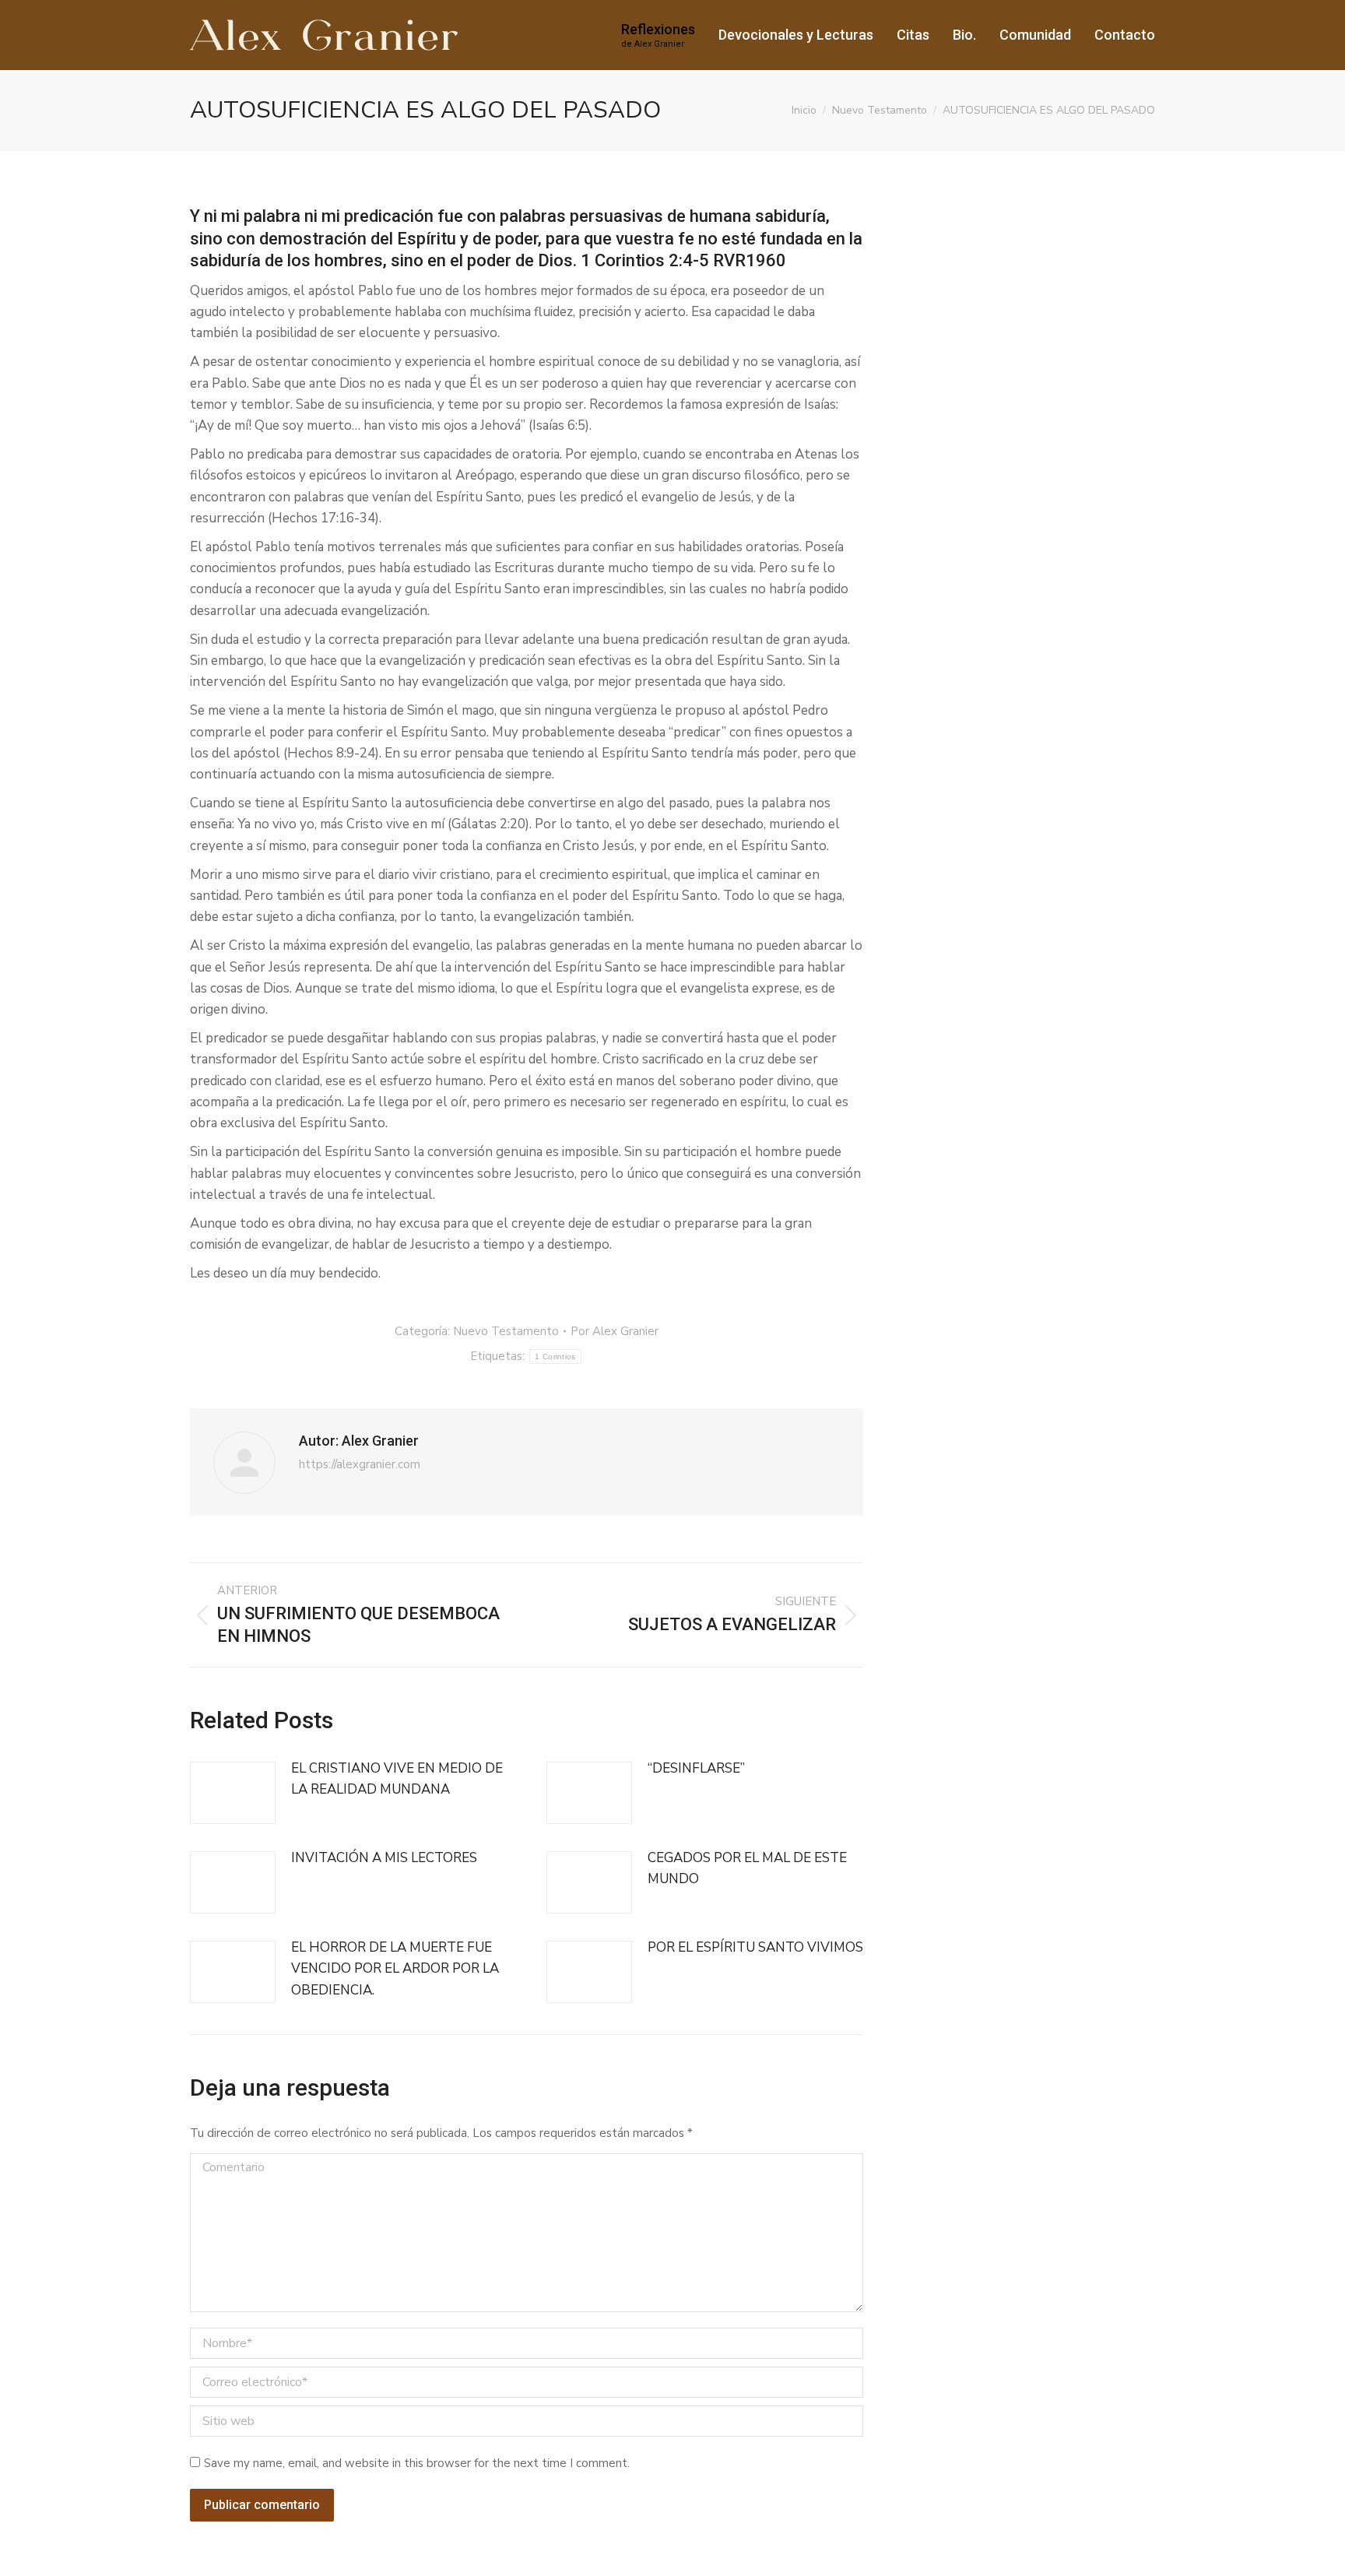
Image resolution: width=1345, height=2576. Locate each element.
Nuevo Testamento (506, 1331)
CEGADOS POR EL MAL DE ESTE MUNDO (747, 1868)
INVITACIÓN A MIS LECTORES (384, 1858)
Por (615, 1331)
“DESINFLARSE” (696, 1768)
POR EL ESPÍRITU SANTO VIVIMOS (755, 1947)
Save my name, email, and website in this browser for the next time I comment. (417, 2463)
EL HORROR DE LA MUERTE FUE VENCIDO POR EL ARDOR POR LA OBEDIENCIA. (395, 1968)
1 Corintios (555, 1357)
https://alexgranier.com (360, 1464)
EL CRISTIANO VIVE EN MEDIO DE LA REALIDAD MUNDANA (397, 1779)
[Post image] (233, 1793)
